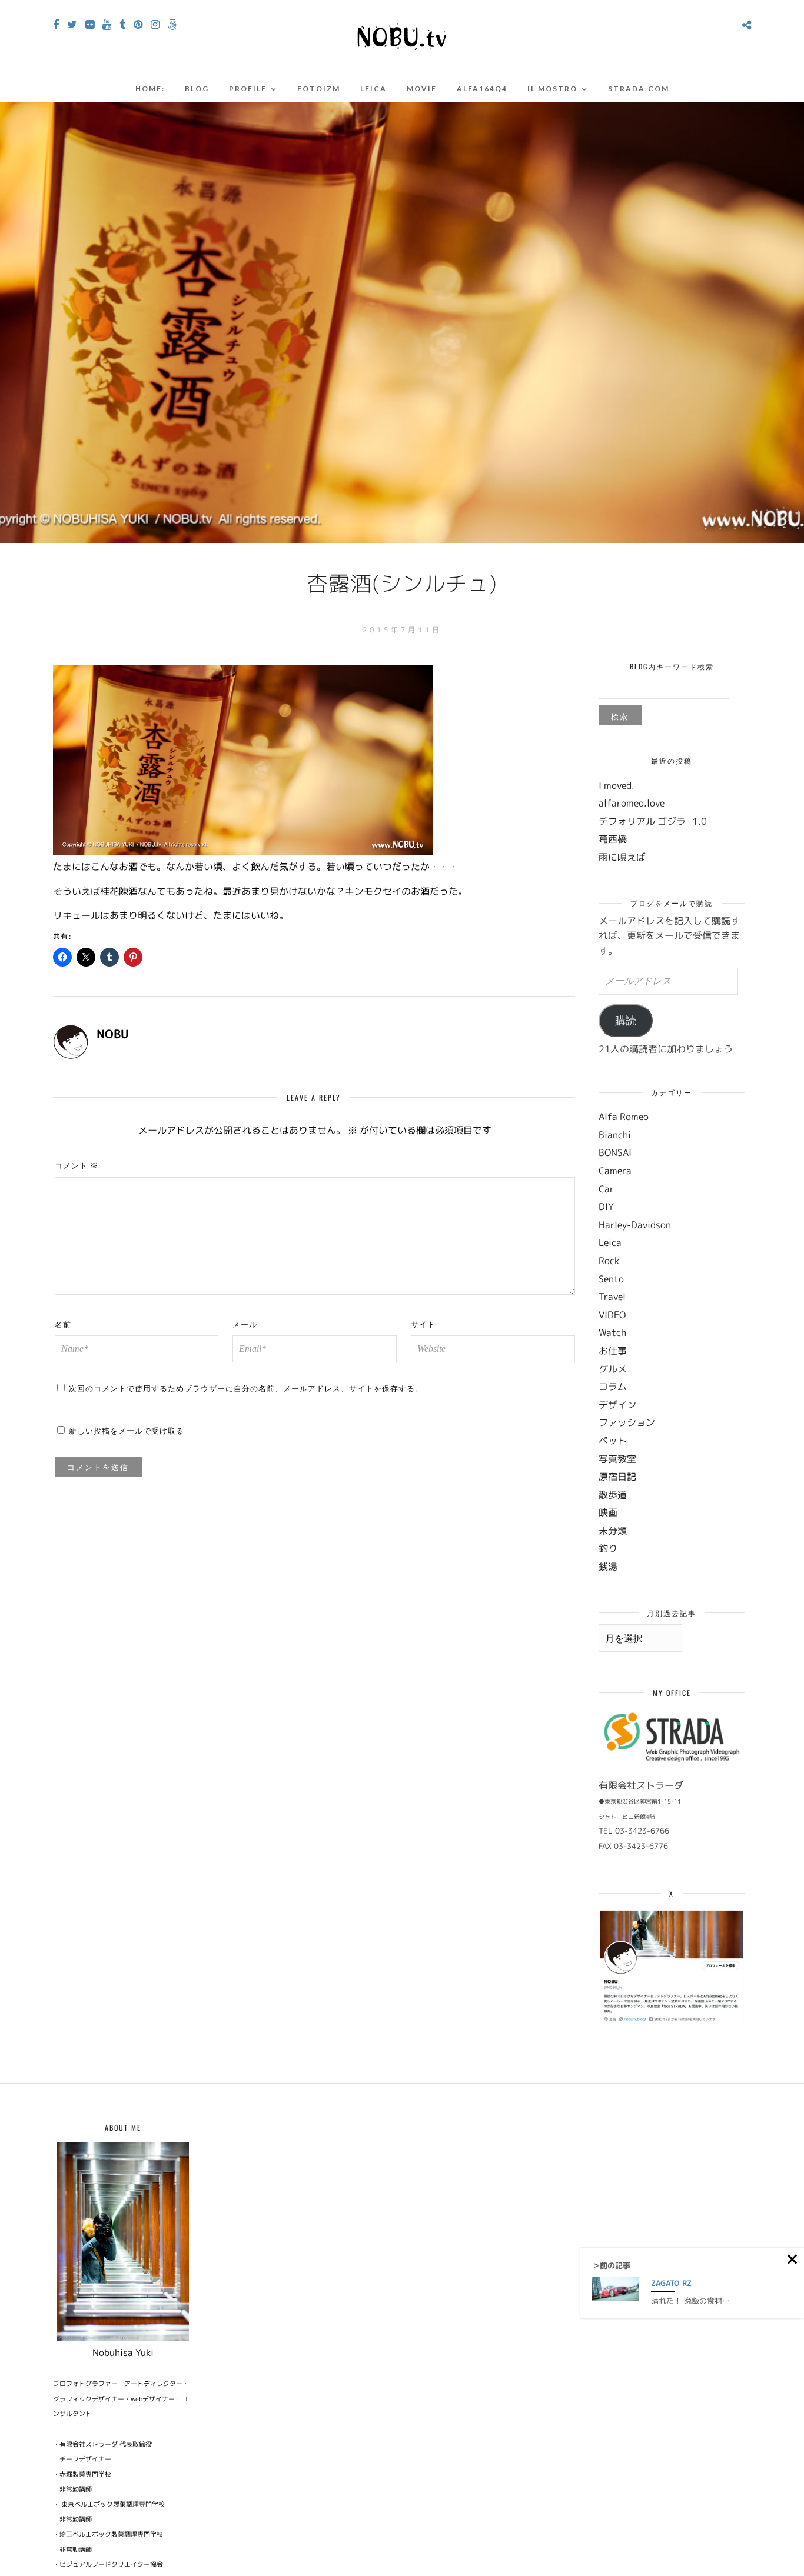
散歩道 (613, 1495)
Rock (609, 1261)
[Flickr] (90, 25)
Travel (612, 1297)
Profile (248, 89)
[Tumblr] (122, 25)
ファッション (627, 1422)
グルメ (613, 1369)
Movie (422, 89)
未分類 (613, 1531)
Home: (150, 89)
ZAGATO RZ (671, 2283)
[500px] (172, 25)
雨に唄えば (622, 857)
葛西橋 (613, 839)
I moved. (617, 785)
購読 (626, 1021)
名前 (63, 1324)
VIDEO (612, 1315)
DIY (606, 1207)
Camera (615, 1171)
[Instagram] (155, 25)
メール (245, 1324)
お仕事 (613, 1351)
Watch (612, 1332)
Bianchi (615, 1135)
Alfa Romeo (624, 1117)
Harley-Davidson (635, 1225)
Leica (373, 89)
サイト (423, 1324)
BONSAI (615, 1152)
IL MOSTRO (552, 89)
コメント (77, 1165)
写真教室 (617, 1459)
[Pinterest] (138, 25)
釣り (608, 1548)
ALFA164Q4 (482, 89)
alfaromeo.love (632, 803)
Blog (197, 89)
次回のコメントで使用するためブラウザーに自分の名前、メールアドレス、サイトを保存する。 (246, 1388)
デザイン (617, 1405)
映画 (608, 1512)
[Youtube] (107, 25)
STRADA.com (639, 89)
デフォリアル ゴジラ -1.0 (653, 821)
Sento (611, 1279)
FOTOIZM (319, 89)
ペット (613, 1441)
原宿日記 (617, 1477)
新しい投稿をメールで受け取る (127, 1430)
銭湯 (608, 1567)
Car (606, 1189)
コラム (613, 1387)
